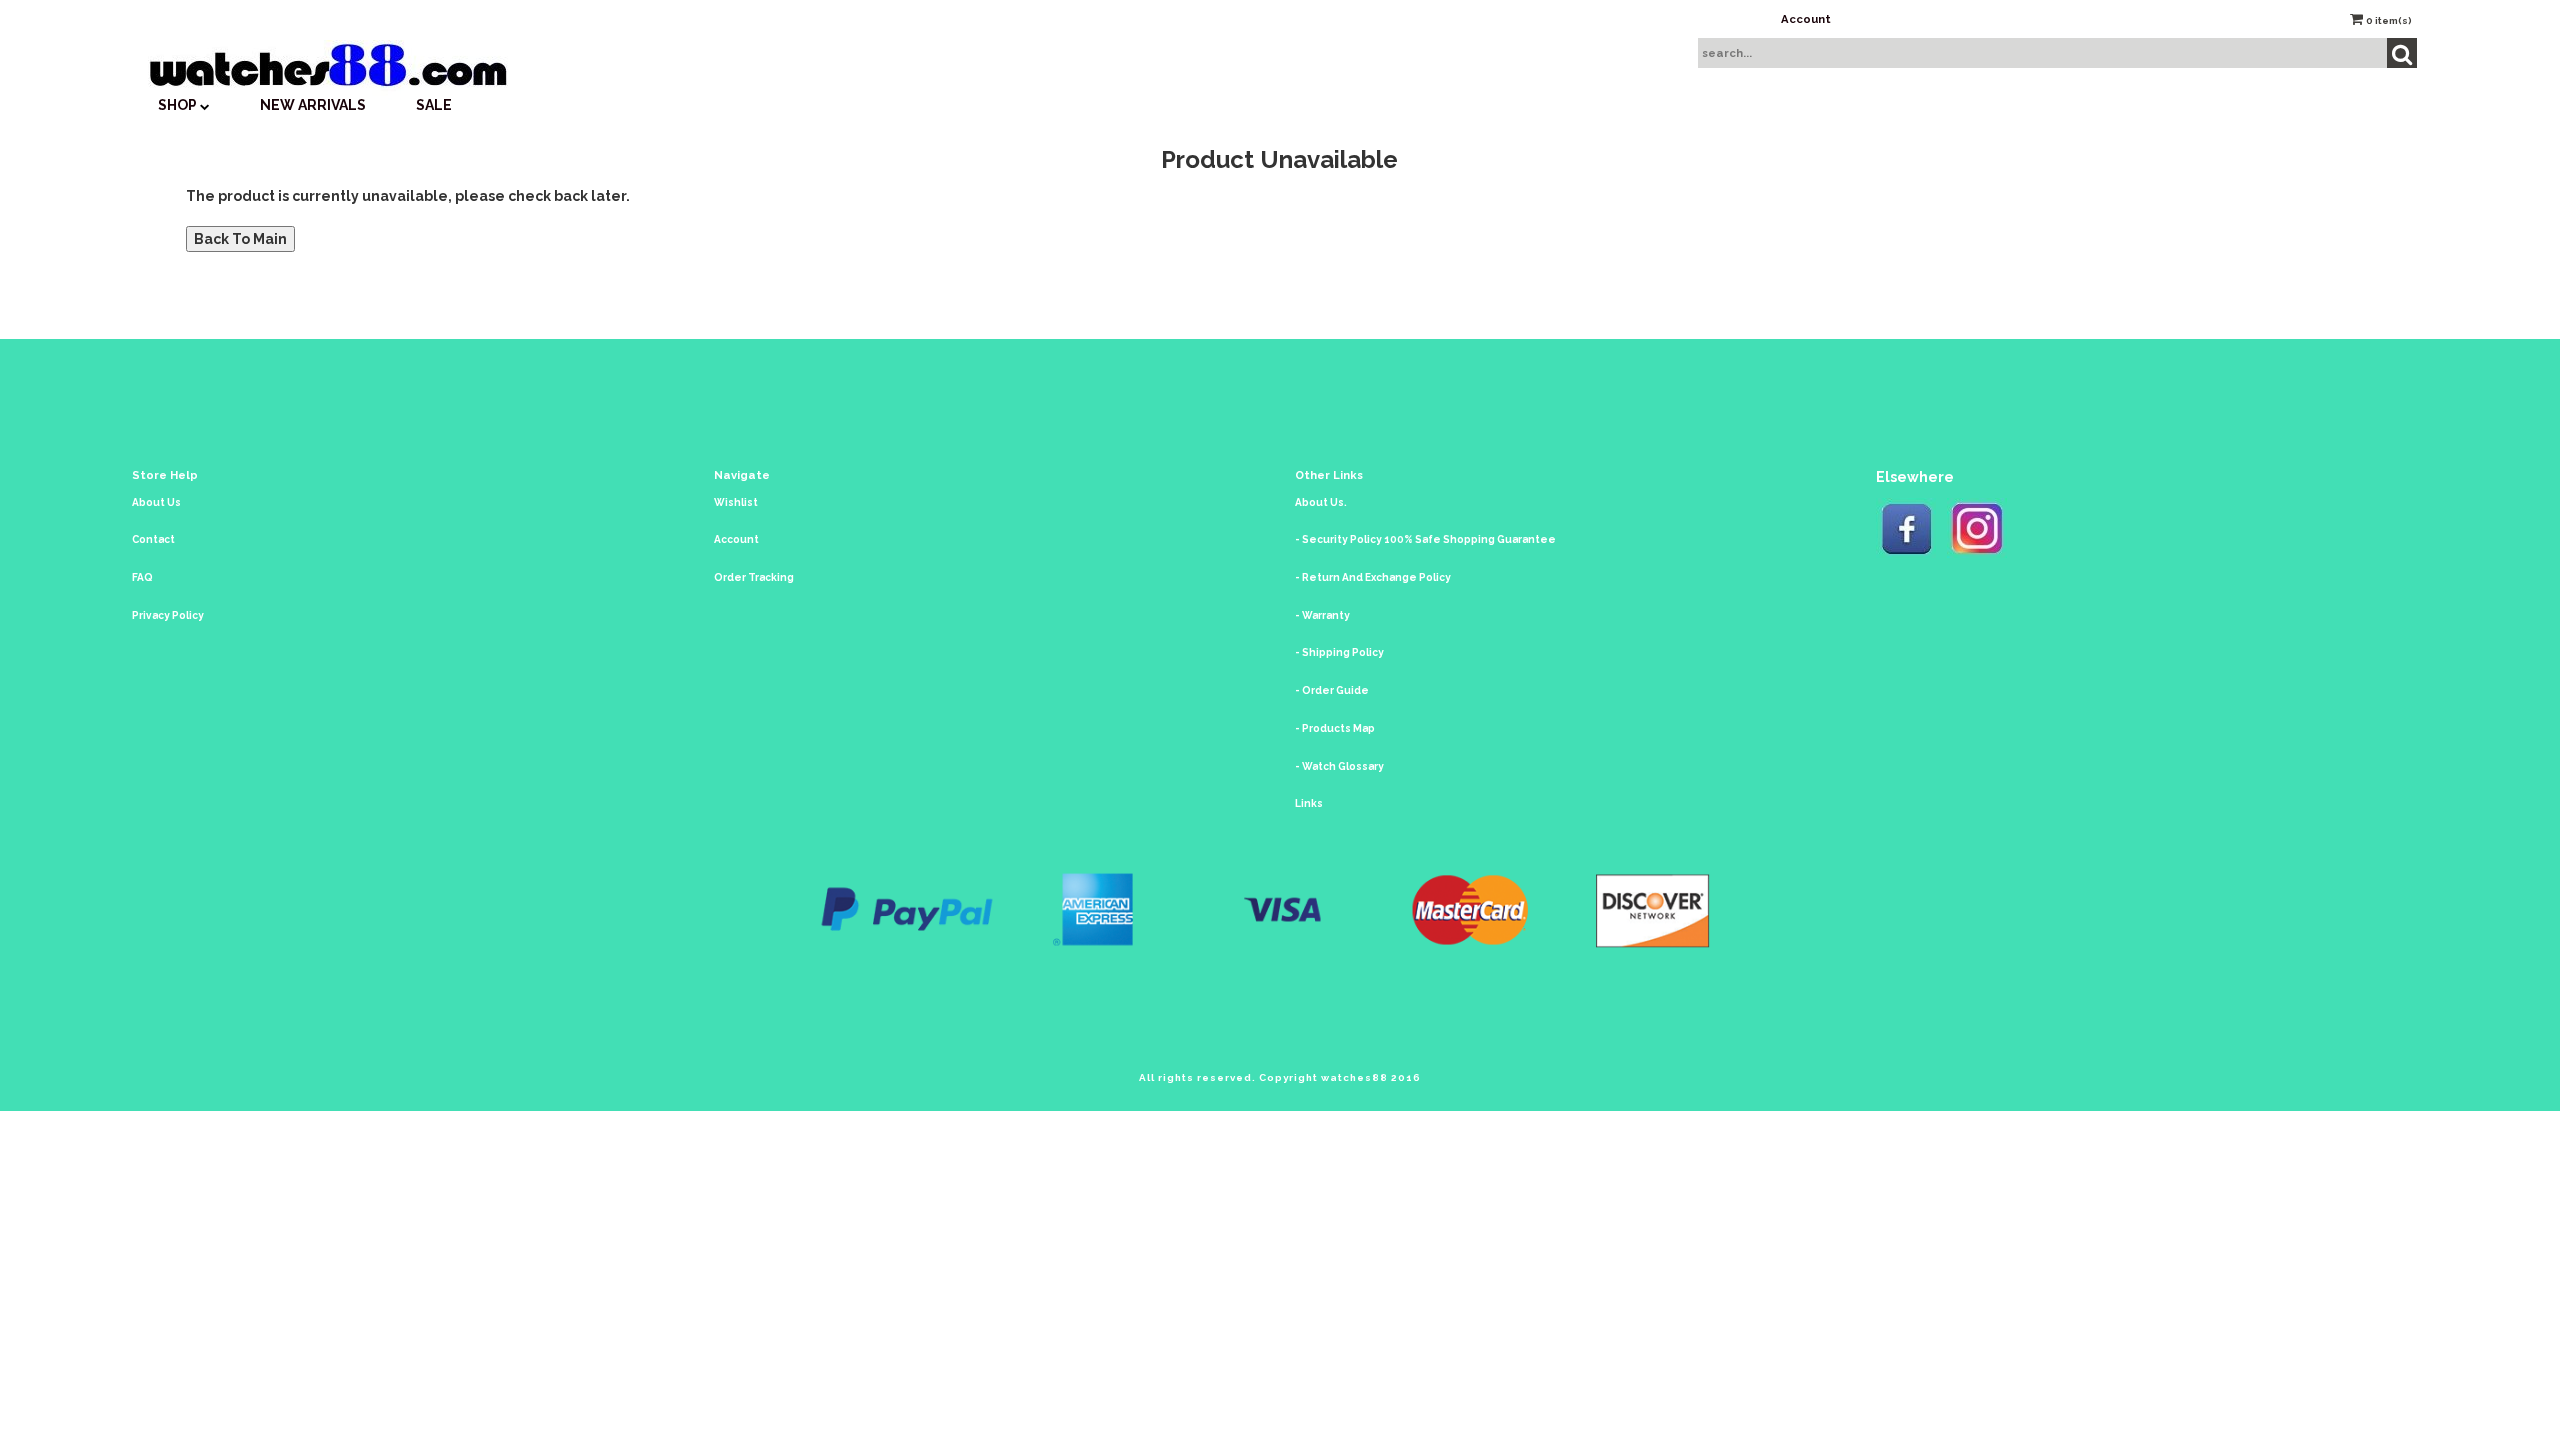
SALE (434, 105)
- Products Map (1335, 728)
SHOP (179, 105)
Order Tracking (754, 577)
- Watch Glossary (1339, 766)
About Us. (1321, 502)
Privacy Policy (168, 615)
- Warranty (1322, 615)
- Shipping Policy (1339, 652)
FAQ (142, 577)
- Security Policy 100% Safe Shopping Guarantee (1425, 539)
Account (1806, 19)
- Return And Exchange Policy (1373, 577)
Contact (153, 539)
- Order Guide (1332, 690)
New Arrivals (313, 105)
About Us (156, 502)
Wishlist (736, 502)
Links (1309, 803)
